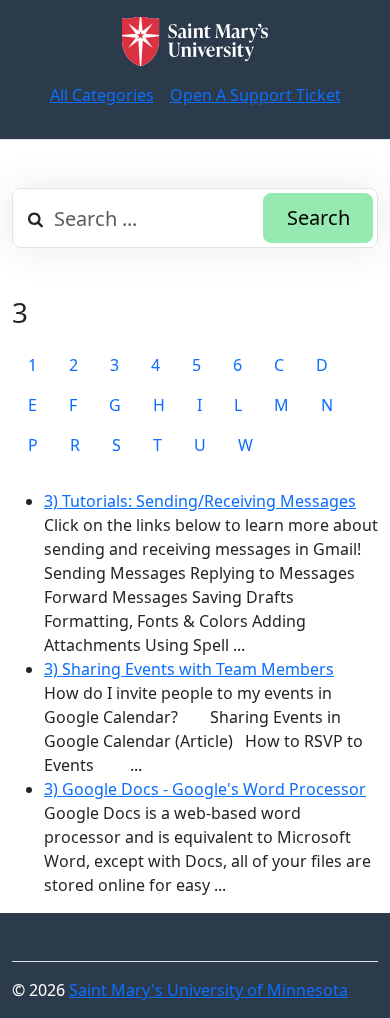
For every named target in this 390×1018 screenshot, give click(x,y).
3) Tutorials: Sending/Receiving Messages (200, 501)
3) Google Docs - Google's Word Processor (205, 789)
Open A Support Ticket (255, 95)
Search (318, 217)
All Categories (102, 95)
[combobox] (195, 218)
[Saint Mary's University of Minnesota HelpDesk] (195, 41)
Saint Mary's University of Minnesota (208, 990)
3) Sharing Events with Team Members (189, 669)
